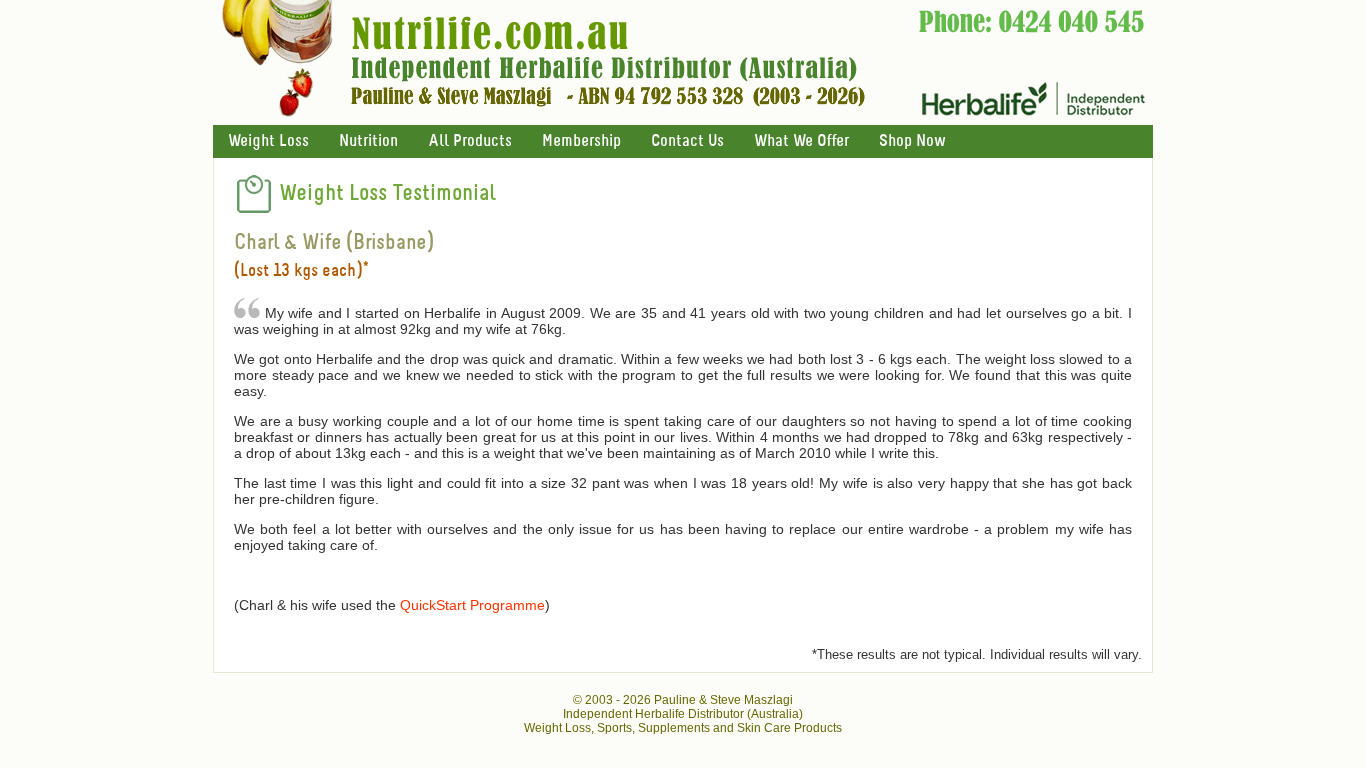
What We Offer (801, 141)
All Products (470, 141)
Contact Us (687, 141)
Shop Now (912, 141)
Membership (581, 141)
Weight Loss (268, 141)
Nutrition (368, 141)
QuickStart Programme (472, 605)
